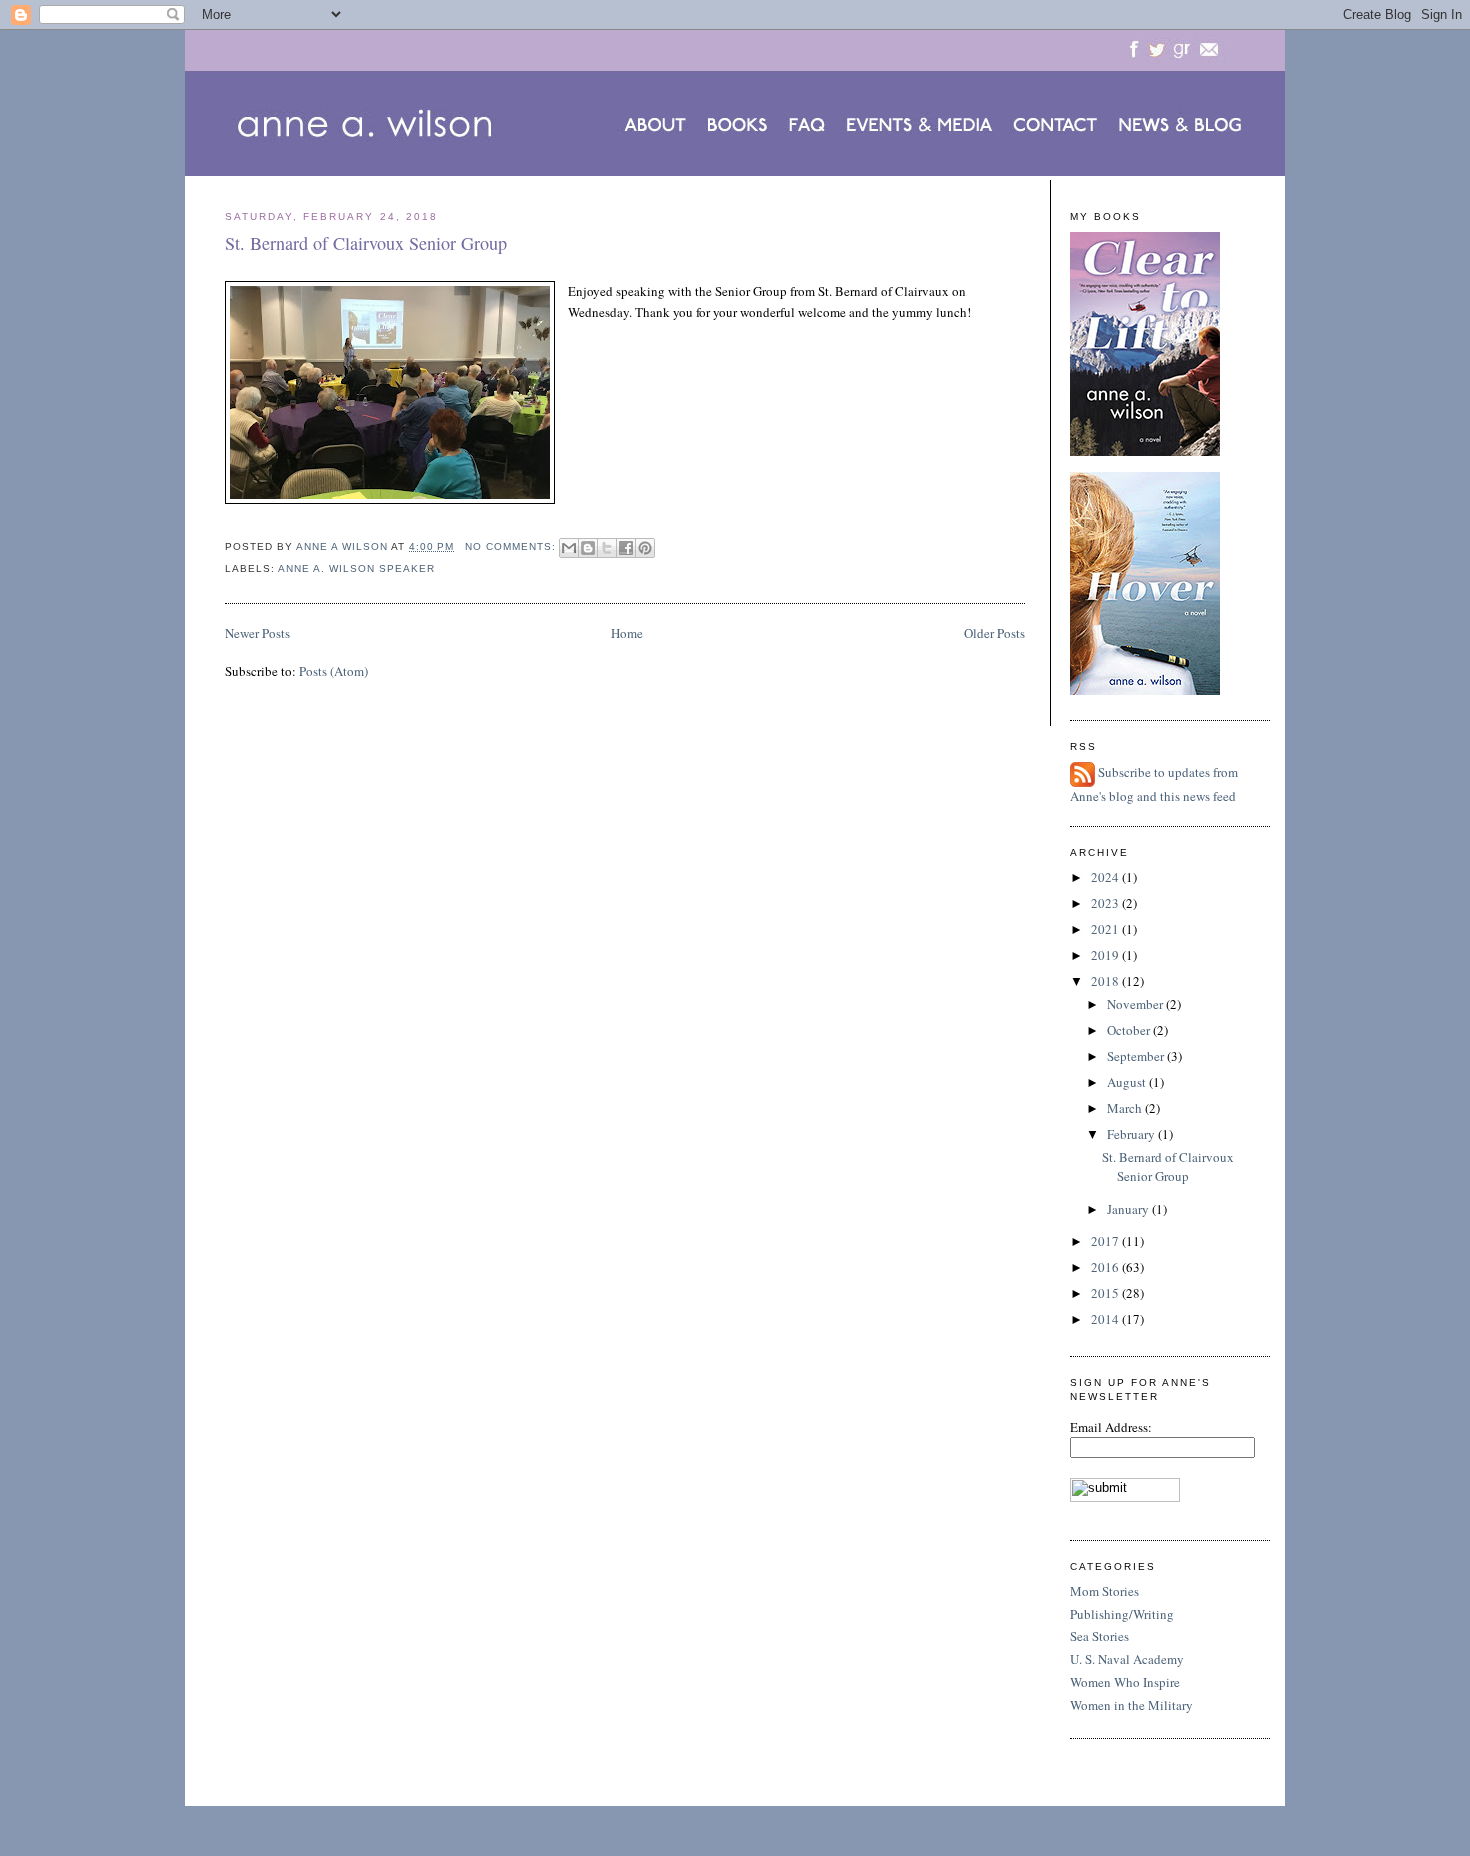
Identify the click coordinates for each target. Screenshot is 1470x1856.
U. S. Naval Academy (1127, 1659)
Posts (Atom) (333, 671)
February (1132, 1134)
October (1130, 1030)
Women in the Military (1131, 1705)
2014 (1106, 1319)
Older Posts (994, 633)
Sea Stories (1099, 1636)
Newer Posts (257, 633)
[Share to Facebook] (626, 548)
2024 (1106, 877)
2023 (1106, 903)
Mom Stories (1104, 1591)
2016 (1106, 1267)
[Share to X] (607, 548)
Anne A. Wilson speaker (356, 568)
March (1126, 1108)
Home (627, 633)
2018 (1106, 981)
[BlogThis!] (588, 548)
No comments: (512, 546)
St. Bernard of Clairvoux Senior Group (366, 243)
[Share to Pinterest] (645, 548)
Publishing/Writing (1122, 1614)
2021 (1106, 929)
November (1136, 1004)
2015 (1106, 1293)
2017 (1106, 1241)
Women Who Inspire (1125, 1682)
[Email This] (569, 548)
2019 (1106, 955)
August (1128, 1082)
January (1129, 1209)
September (1137, 1056)
